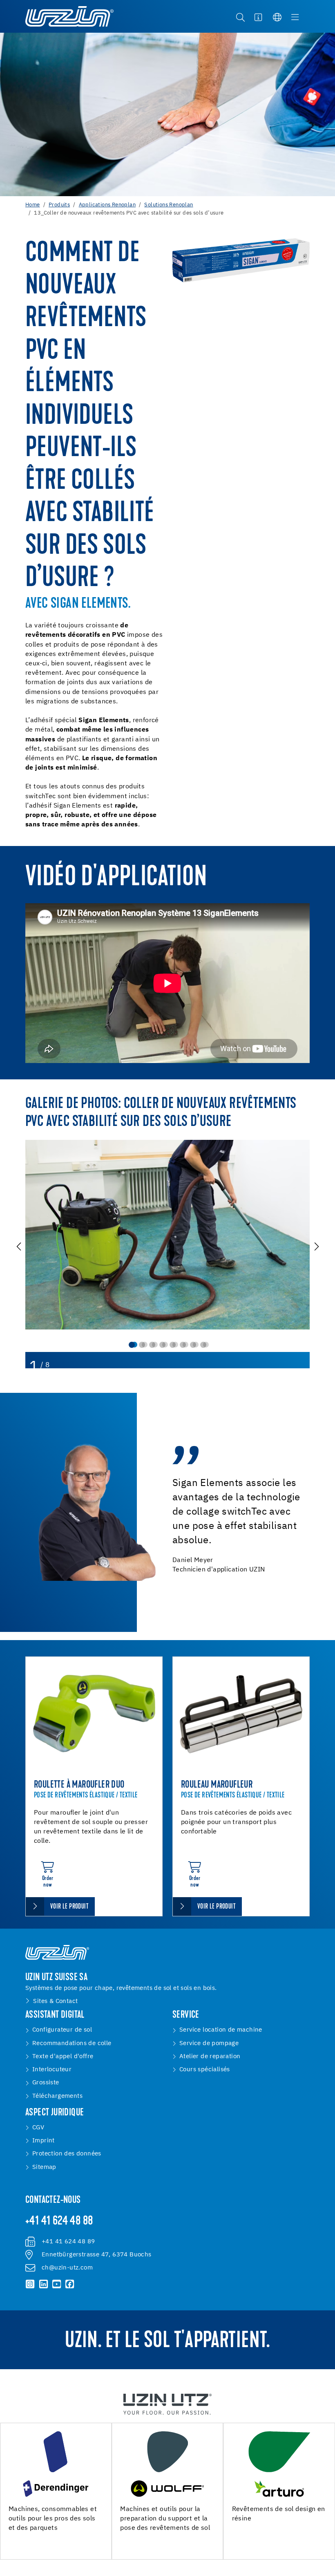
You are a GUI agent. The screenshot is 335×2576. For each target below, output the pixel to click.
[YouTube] (56, 2284)
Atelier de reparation (210, 2056)
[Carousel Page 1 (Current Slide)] (132, 1345)
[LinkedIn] (43, 2284)
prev (19, 1246)
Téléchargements (57, 2096)
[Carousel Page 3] (152, 1345)
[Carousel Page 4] (162, 1345)
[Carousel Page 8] (203, 1345)
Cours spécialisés (205, 2069)
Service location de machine (221, 2030)
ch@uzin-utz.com (67, 2268)
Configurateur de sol (62, 2030)
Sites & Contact (55, 2001)
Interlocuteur (52, 2069)
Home (33, 205)
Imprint (44, 2141)
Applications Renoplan (107, 205)
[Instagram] (30, 2284)
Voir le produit (69, 1907)
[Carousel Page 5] (173, 1345)
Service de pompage (209, 2043)
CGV (38, 2127)
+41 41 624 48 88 (59, 2222)
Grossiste (46, 2083)
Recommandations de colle (72, 2043)
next (316, 1246)
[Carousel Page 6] (183, 1345)
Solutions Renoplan (169, 205)
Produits (59, 205)
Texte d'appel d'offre (63, 2056)
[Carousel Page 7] (193, 1345)
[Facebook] (70, 2284)
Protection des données (67, 2154)
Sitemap (44, 2167)
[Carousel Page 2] (142, 1345)
